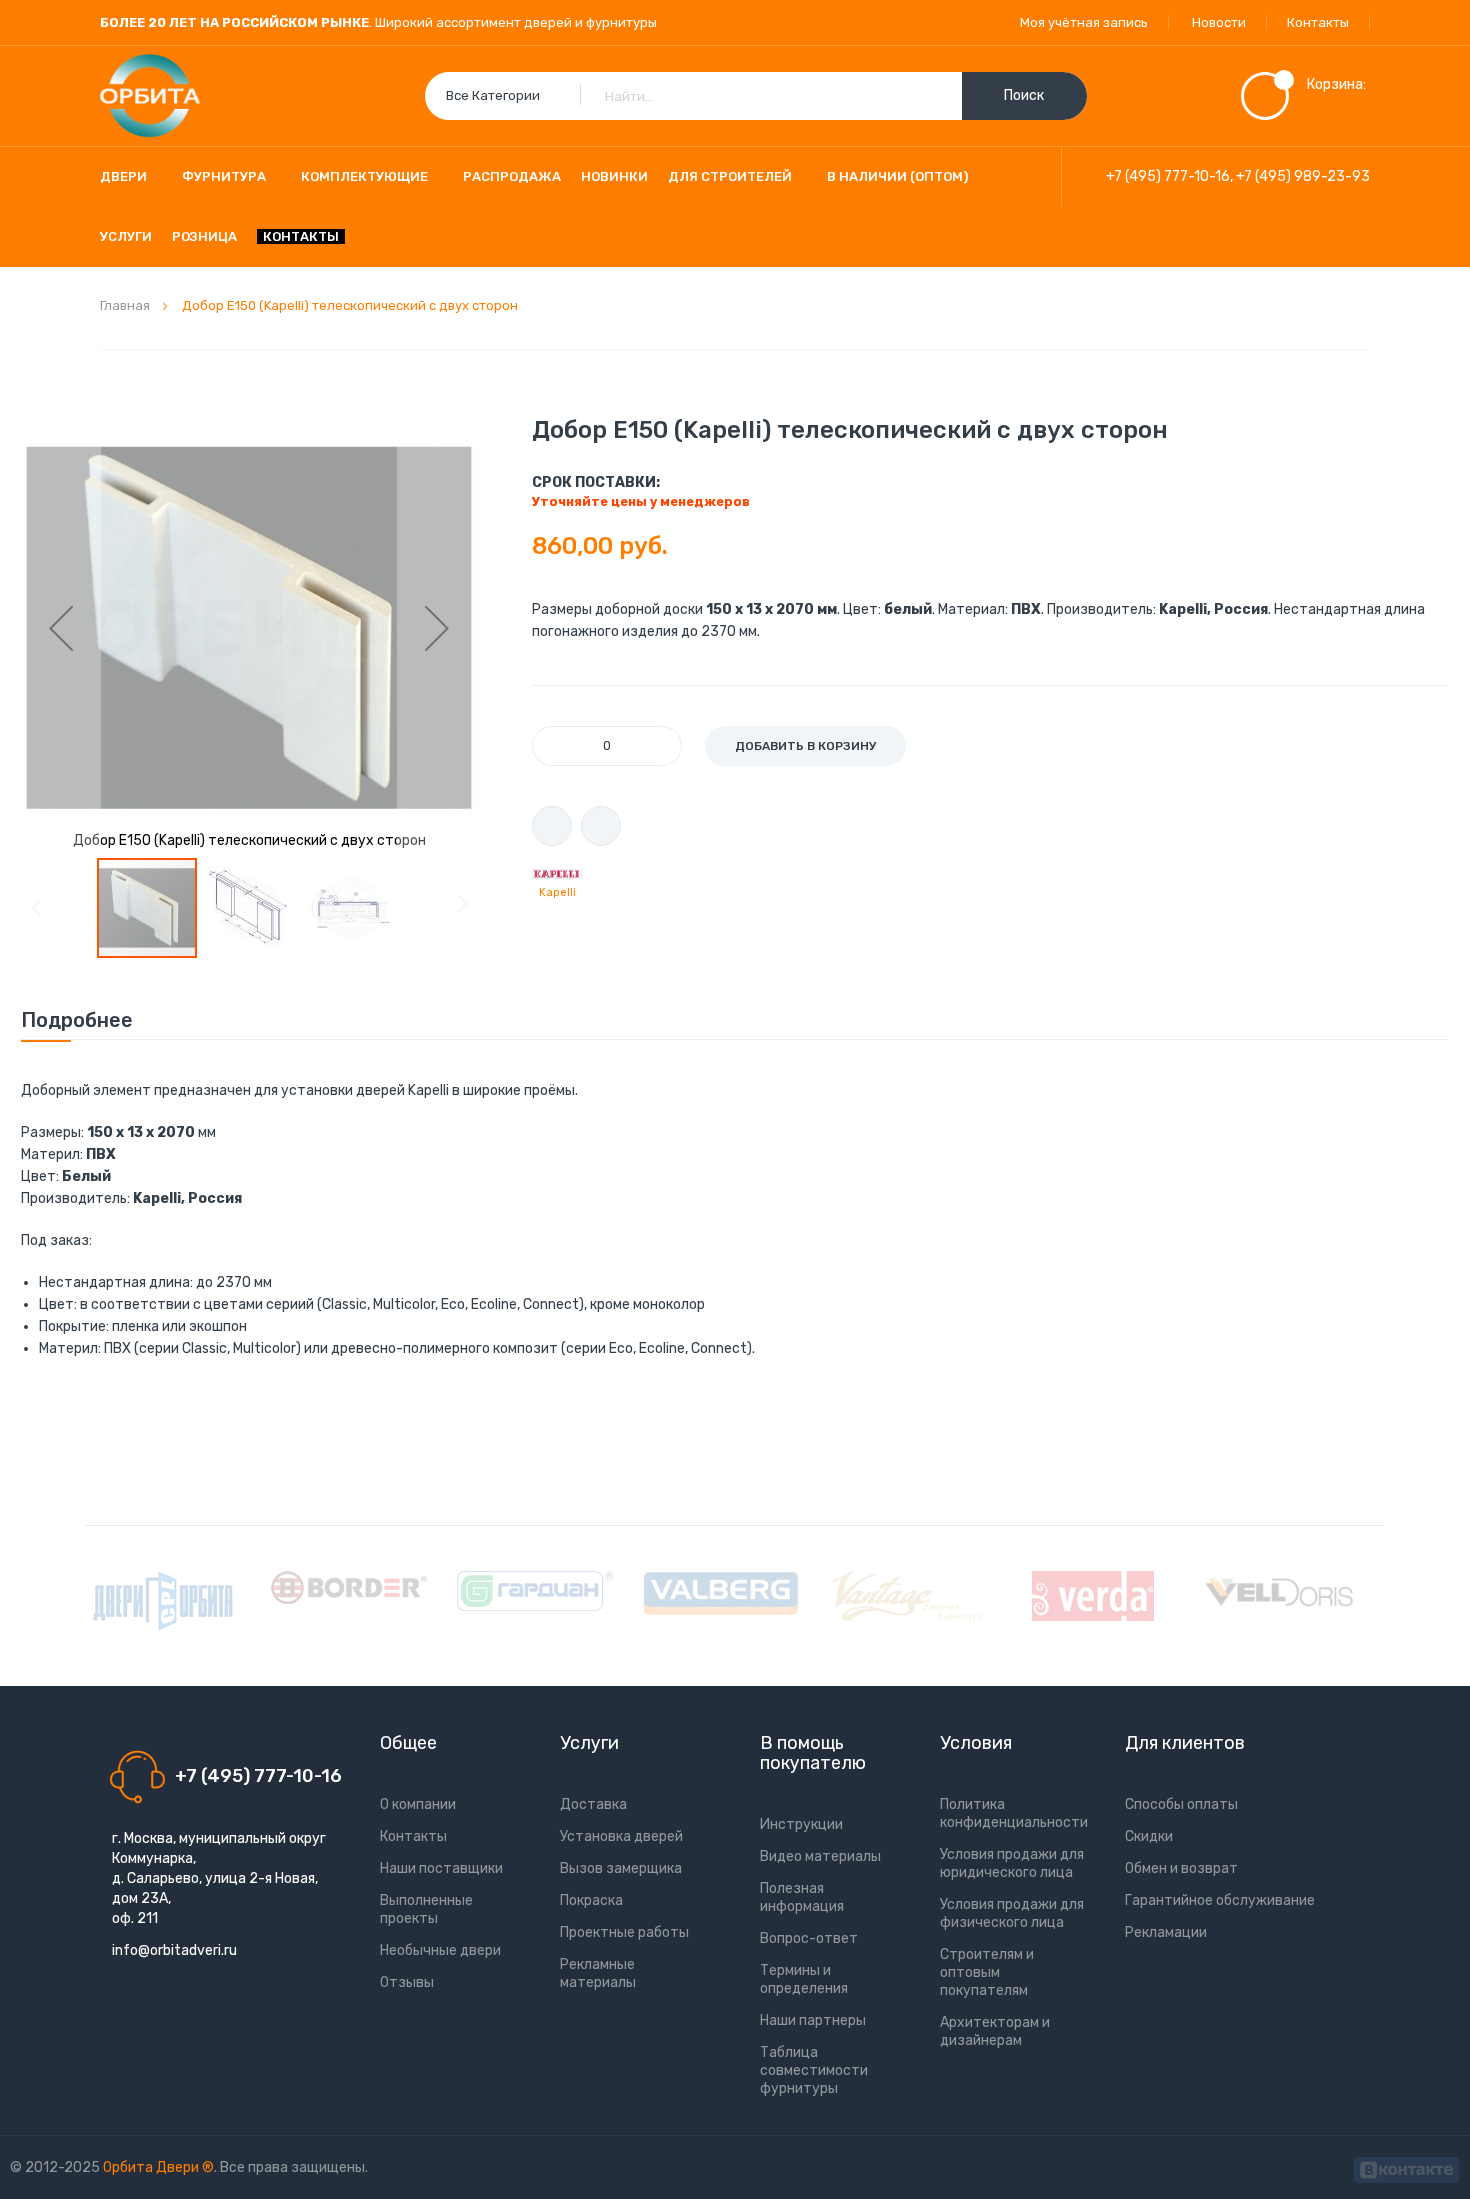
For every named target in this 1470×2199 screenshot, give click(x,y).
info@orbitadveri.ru (174, 1950)
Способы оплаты (1181, 1804)
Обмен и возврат (1181, 1868)
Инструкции (801, 1824)
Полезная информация (802, 1897)
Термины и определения (804, 1979)
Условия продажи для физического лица (1012, 1913)
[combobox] (756, 96)
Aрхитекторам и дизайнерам (995, 2031)
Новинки (614, 176)
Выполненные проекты (426, 1909)
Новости (1219, 22)
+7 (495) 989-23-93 (1303, 176)
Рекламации (1166, 1932)
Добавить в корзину (805, 746)
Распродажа (512, 176)
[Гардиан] (535, 1591)
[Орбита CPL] (163, 1601)
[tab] (77, 1020)
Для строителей (730, 176)
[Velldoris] (1279, 1592)
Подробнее (77, 1020)
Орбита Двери (152, 2167)
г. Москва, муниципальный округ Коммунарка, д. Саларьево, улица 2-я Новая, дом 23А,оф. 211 (219, 1878)
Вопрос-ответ (809, 1938)
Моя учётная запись (1084, 22)
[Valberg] (721, 1593)
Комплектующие (364, 176)
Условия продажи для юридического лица (1012, 1863)
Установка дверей (621, 1836)
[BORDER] (349, 1587)
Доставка (593, 1804)
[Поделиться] (601, 826)
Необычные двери (440, 1950)
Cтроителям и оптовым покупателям (987, 1972)
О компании (418, 1804)
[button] (61, 628)
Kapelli (557, 892)
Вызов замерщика (621, 1868)
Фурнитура (224, 176)
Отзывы (407, 1982)
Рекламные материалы (598, 1973)
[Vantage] (907, 1596)
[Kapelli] (557, 874)
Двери (123, 176)
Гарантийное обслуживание (1220, 1900)
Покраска (591, 1900)
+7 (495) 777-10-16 (1168, 176)
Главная (125, 305)
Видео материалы (820, 1856)
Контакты (1318, 22)
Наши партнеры (813, 2020)
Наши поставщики (441, 1868)
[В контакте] (1406, 2167)
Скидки (1149, 1836)
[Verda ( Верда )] (1093, 1596)
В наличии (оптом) (897, 176)
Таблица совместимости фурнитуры (814, 2070)
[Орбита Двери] (150, 96)
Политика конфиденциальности (1014, 1813)
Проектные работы (624, 1932)
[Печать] (552, 826)
